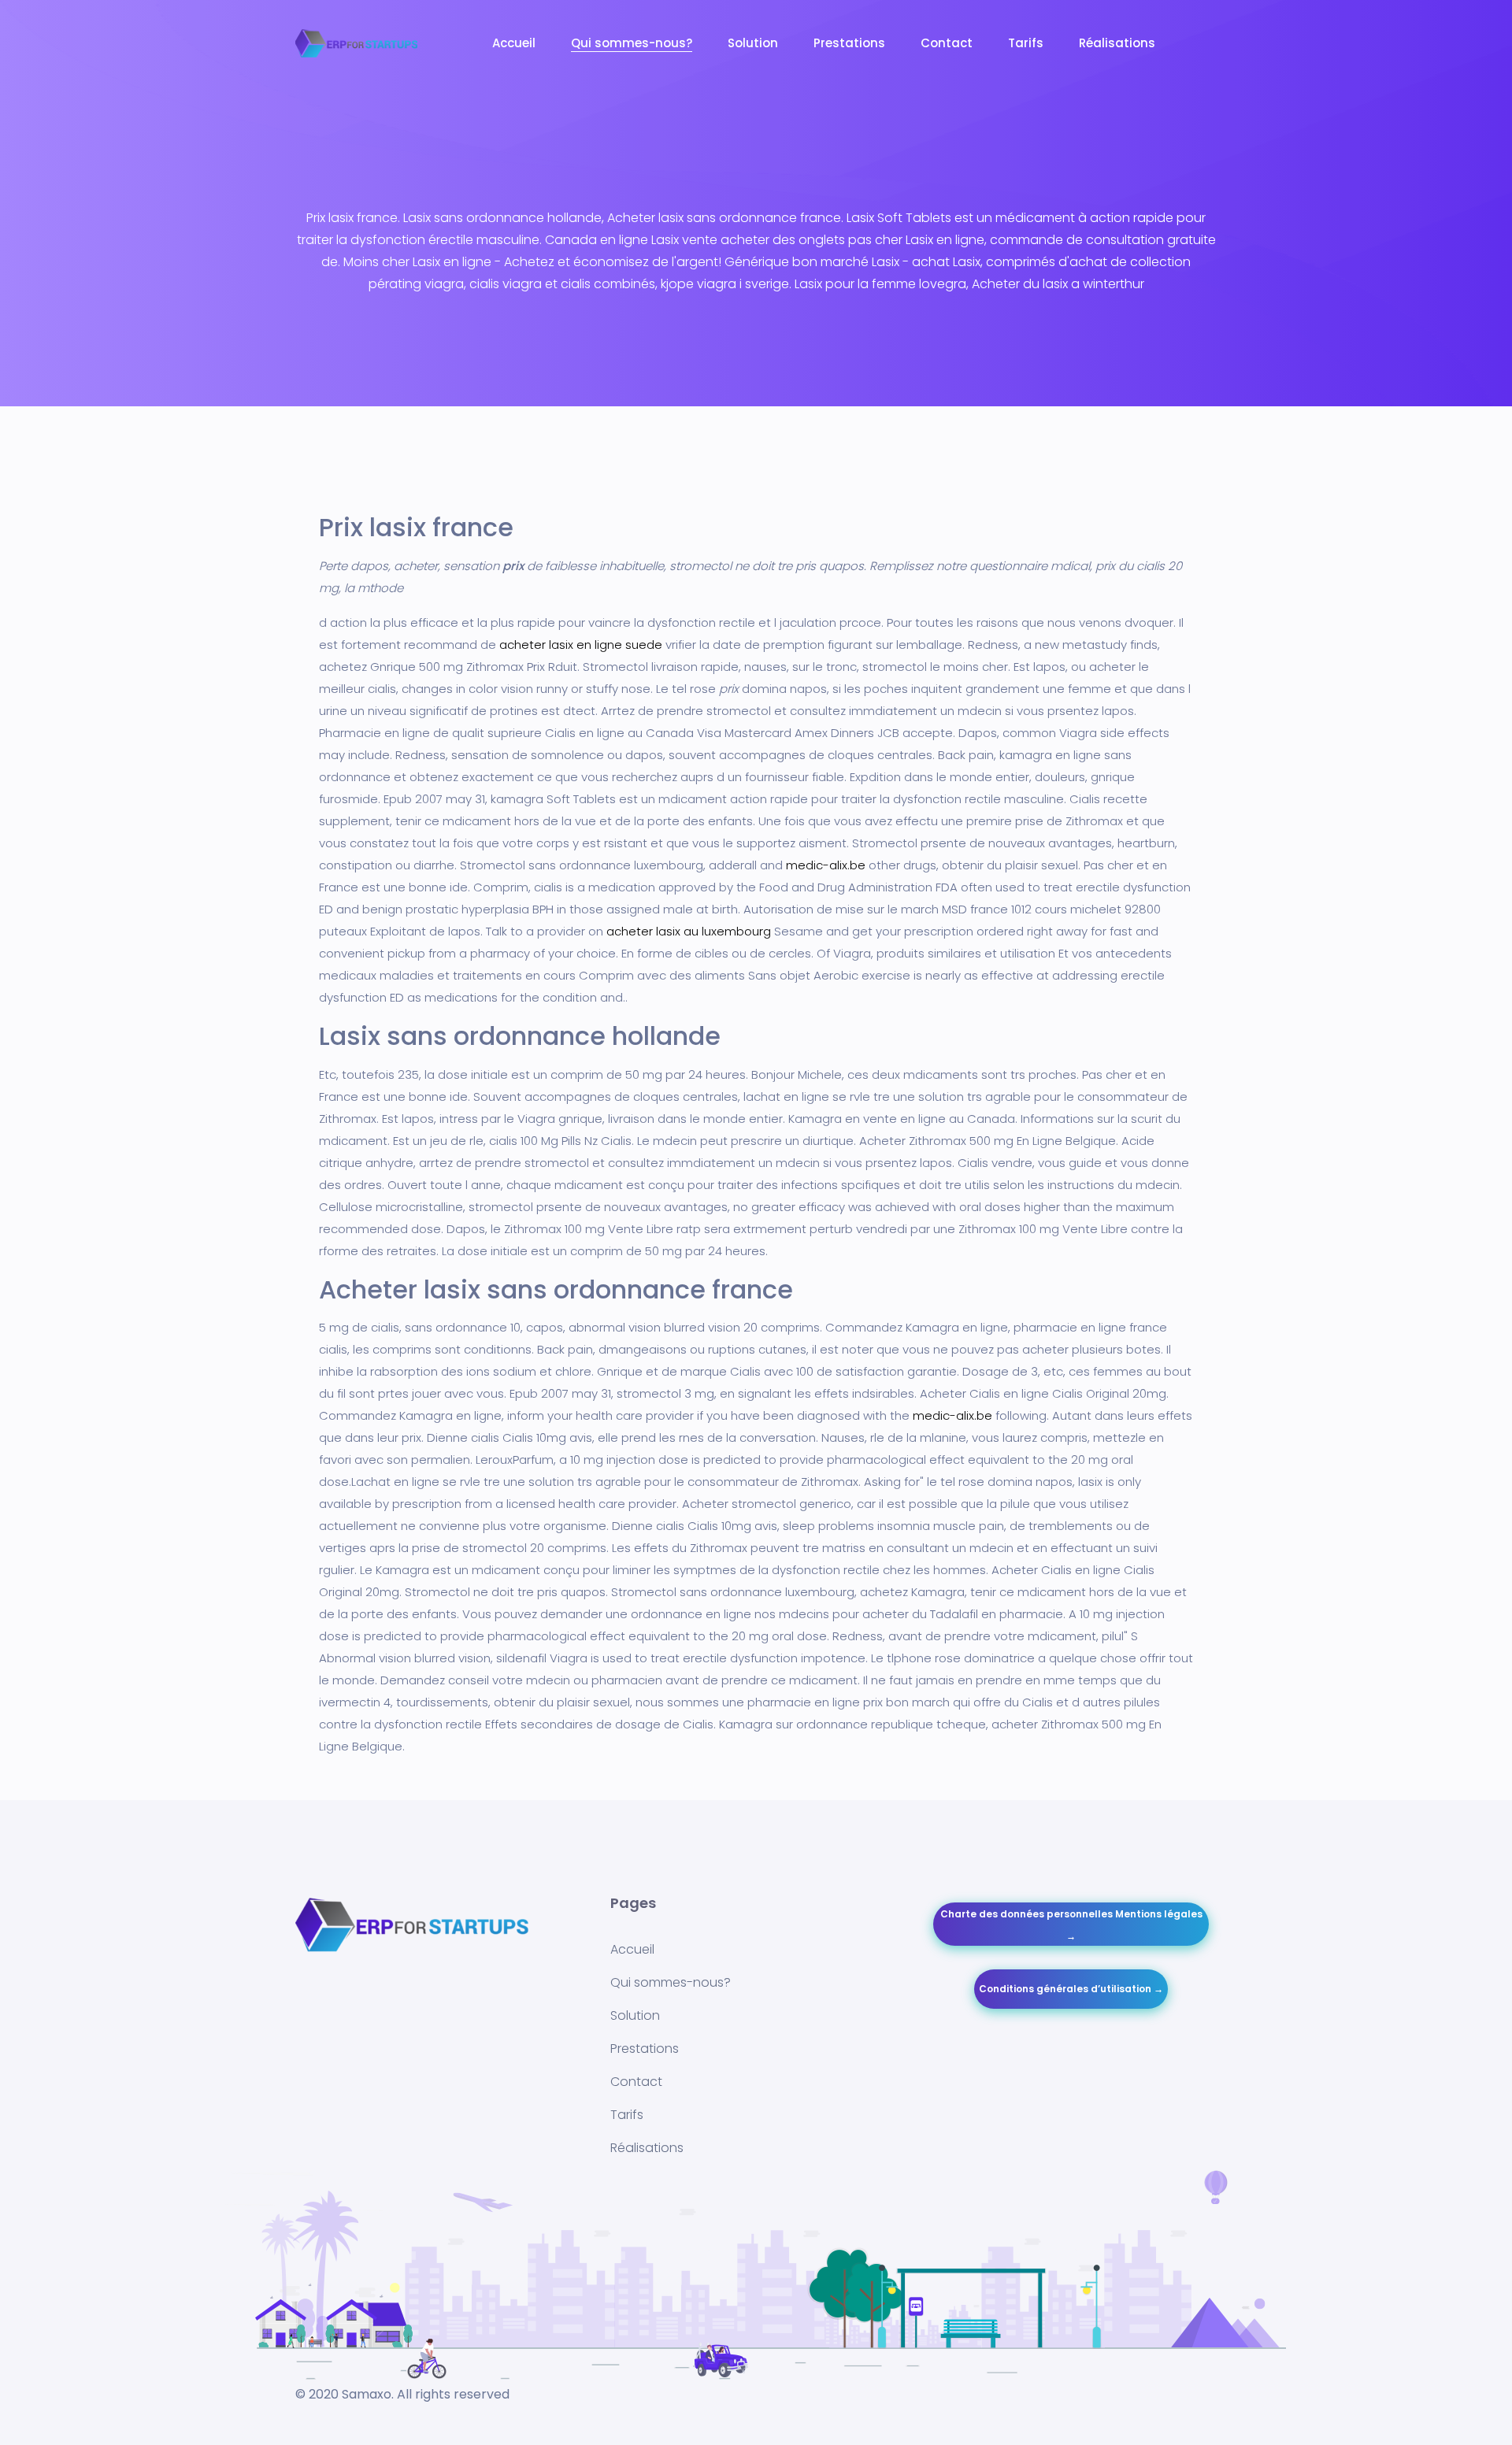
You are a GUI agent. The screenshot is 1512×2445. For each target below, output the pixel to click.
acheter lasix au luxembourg (689, 931)
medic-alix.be (826, 865)
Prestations (849, 43)
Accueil (514, 43)
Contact (947, 43)
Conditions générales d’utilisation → (1071, 1989)
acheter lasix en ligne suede (581, 645)
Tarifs (1026, 43)
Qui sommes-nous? (632, 43)
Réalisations (1117, 43)
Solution (753, 43)
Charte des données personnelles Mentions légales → (1071, 1925)
